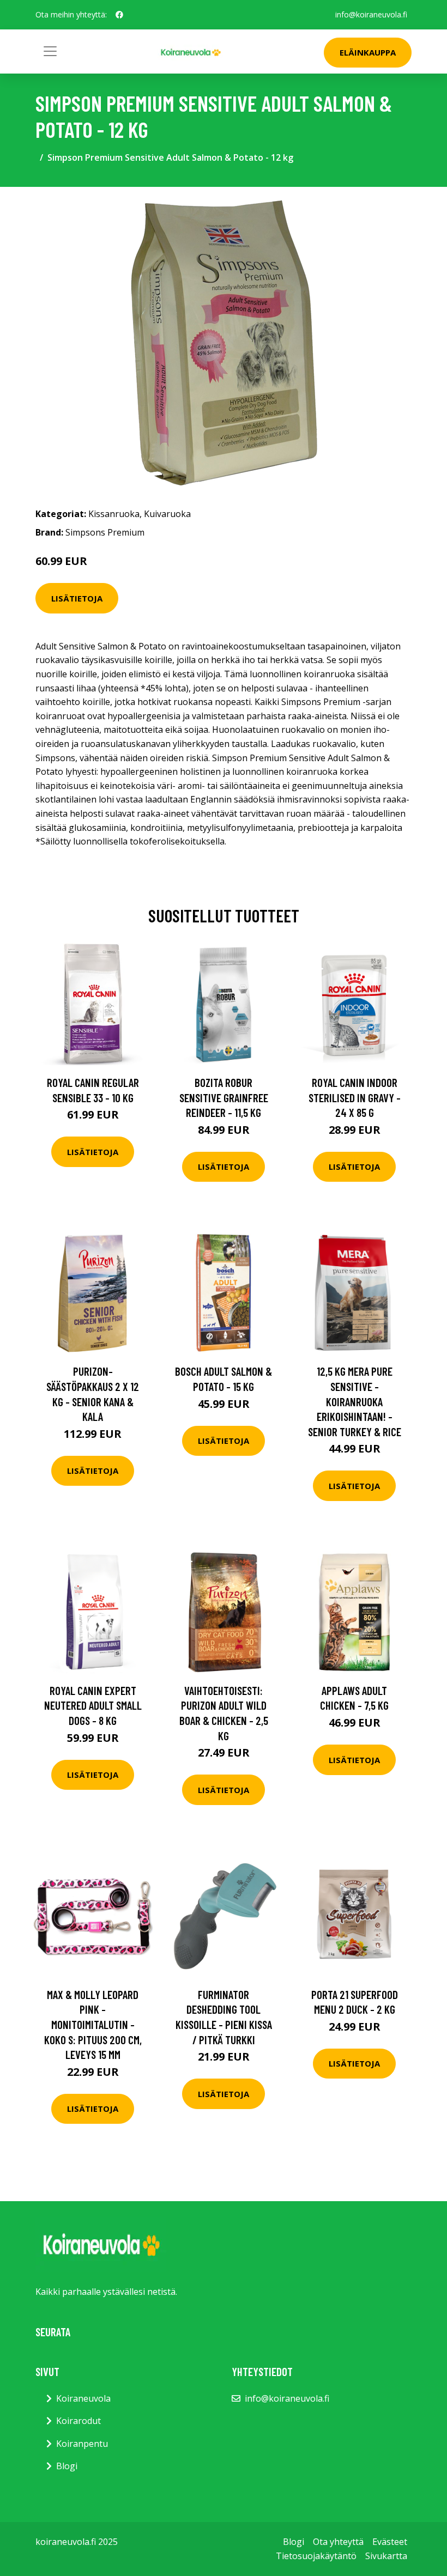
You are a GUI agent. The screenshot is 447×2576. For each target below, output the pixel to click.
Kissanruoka (114, 514)
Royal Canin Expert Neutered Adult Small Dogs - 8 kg (93, 1705)
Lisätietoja (77, 598)
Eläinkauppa (368, 52)
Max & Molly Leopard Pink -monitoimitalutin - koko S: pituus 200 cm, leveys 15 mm (93, 2024)
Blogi (67, 2466)
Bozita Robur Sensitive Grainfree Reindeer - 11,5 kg (224, 1097)
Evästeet (390, 2542)
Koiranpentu (82, 2444)
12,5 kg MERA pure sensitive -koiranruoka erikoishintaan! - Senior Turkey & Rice (355, 1401)
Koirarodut (78, 2421)
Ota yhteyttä (338, 2542)
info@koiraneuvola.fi (371, 14)
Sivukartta (386, 2556)
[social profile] (119, 15)
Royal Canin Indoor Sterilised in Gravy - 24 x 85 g (355, 1097)
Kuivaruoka (167, 514)
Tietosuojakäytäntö (316, 2556)
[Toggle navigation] (50, 51)
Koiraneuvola (83, 2398)
